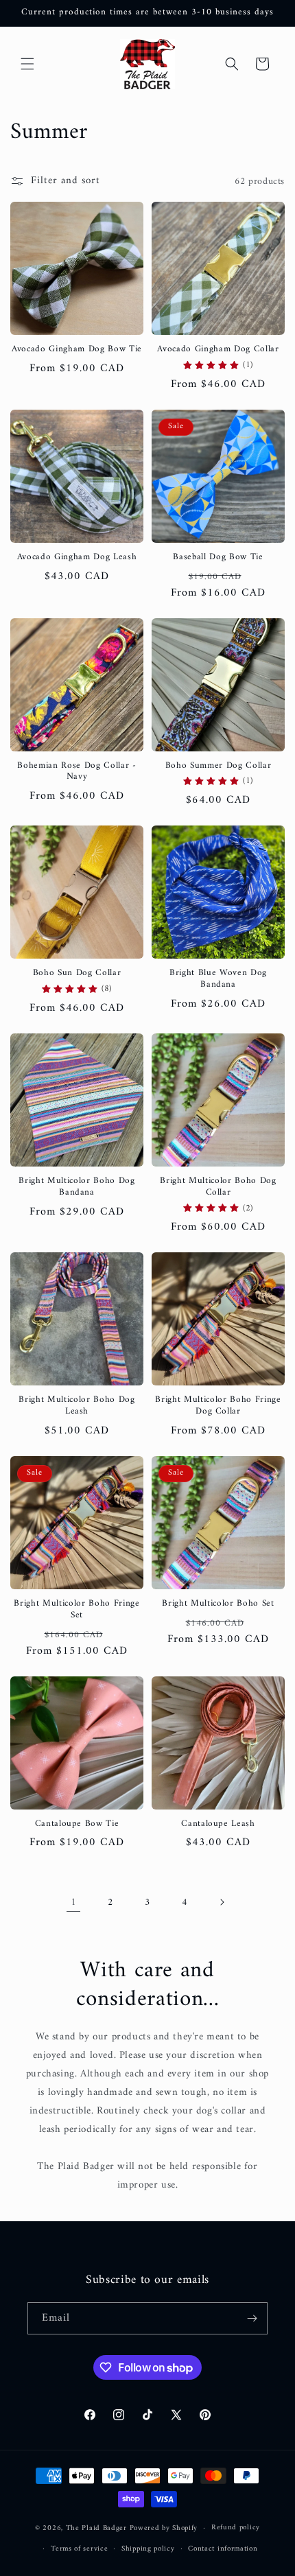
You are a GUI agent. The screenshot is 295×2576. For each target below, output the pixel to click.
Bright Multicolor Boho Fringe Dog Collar (218, 1406)
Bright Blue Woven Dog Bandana (218, 979)
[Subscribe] (252, 2318)
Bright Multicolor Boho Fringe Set (76, 1610)
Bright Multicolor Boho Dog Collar (218, 1187)
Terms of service (79, 2549)
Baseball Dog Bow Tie (218, 558)
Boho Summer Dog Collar (219, 766)
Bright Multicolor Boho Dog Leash (76, 1406)
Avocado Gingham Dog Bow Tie (77, 350)
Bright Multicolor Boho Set (218, 1604)
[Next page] (222, 1902)
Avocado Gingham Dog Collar (218, 350)
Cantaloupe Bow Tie (77, 1824)
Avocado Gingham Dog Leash (77, 558)
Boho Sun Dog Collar (77, 973)
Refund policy (236, 2528)
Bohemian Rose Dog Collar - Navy (76, 772)
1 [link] (74, 1902)
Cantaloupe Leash (218, 1824)
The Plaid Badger (96, 2528)
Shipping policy (148, 2549)
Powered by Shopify (164, 2528)
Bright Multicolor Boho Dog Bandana (76, 1187)
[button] (27, 64)
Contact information (223, 2549)
